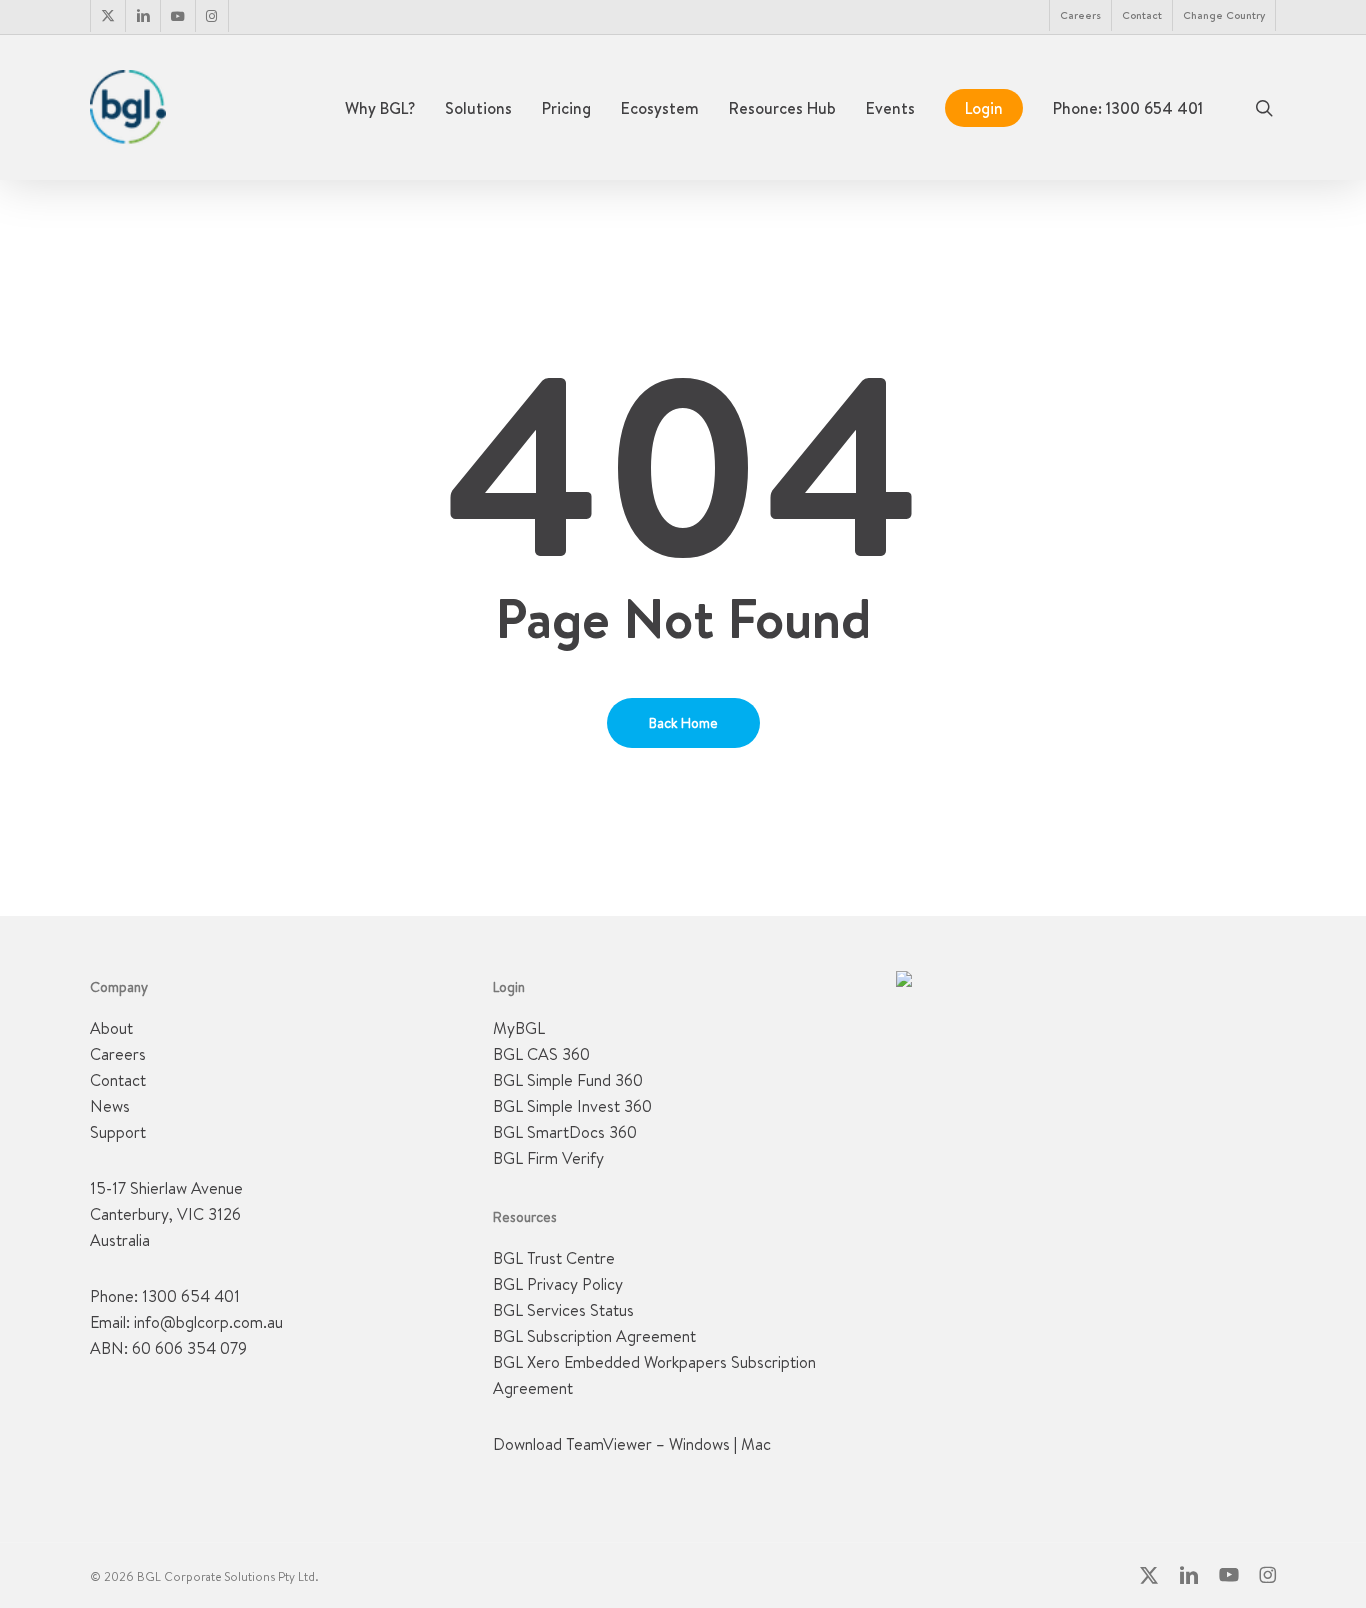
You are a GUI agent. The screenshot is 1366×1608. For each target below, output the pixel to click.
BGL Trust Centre (554, 1258)
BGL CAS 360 (541, 1054)
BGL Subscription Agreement (594, 1336)
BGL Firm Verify (548, 1158)
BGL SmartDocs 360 (565, 1132)
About (111, 1028)
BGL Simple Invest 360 (572, 1106)
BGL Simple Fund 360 (568, 1080)
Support (118, 1132)
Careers (118, 1054)
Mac (756, 1444)
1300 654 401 (191, 1296)
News (110, 1106)
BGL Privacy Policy (558, 1284)
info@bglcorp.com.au (208, 1322)
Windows (699, 1444)
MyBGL (519, 1028)
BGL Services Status (563, 1310)
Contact (118, 1080)
